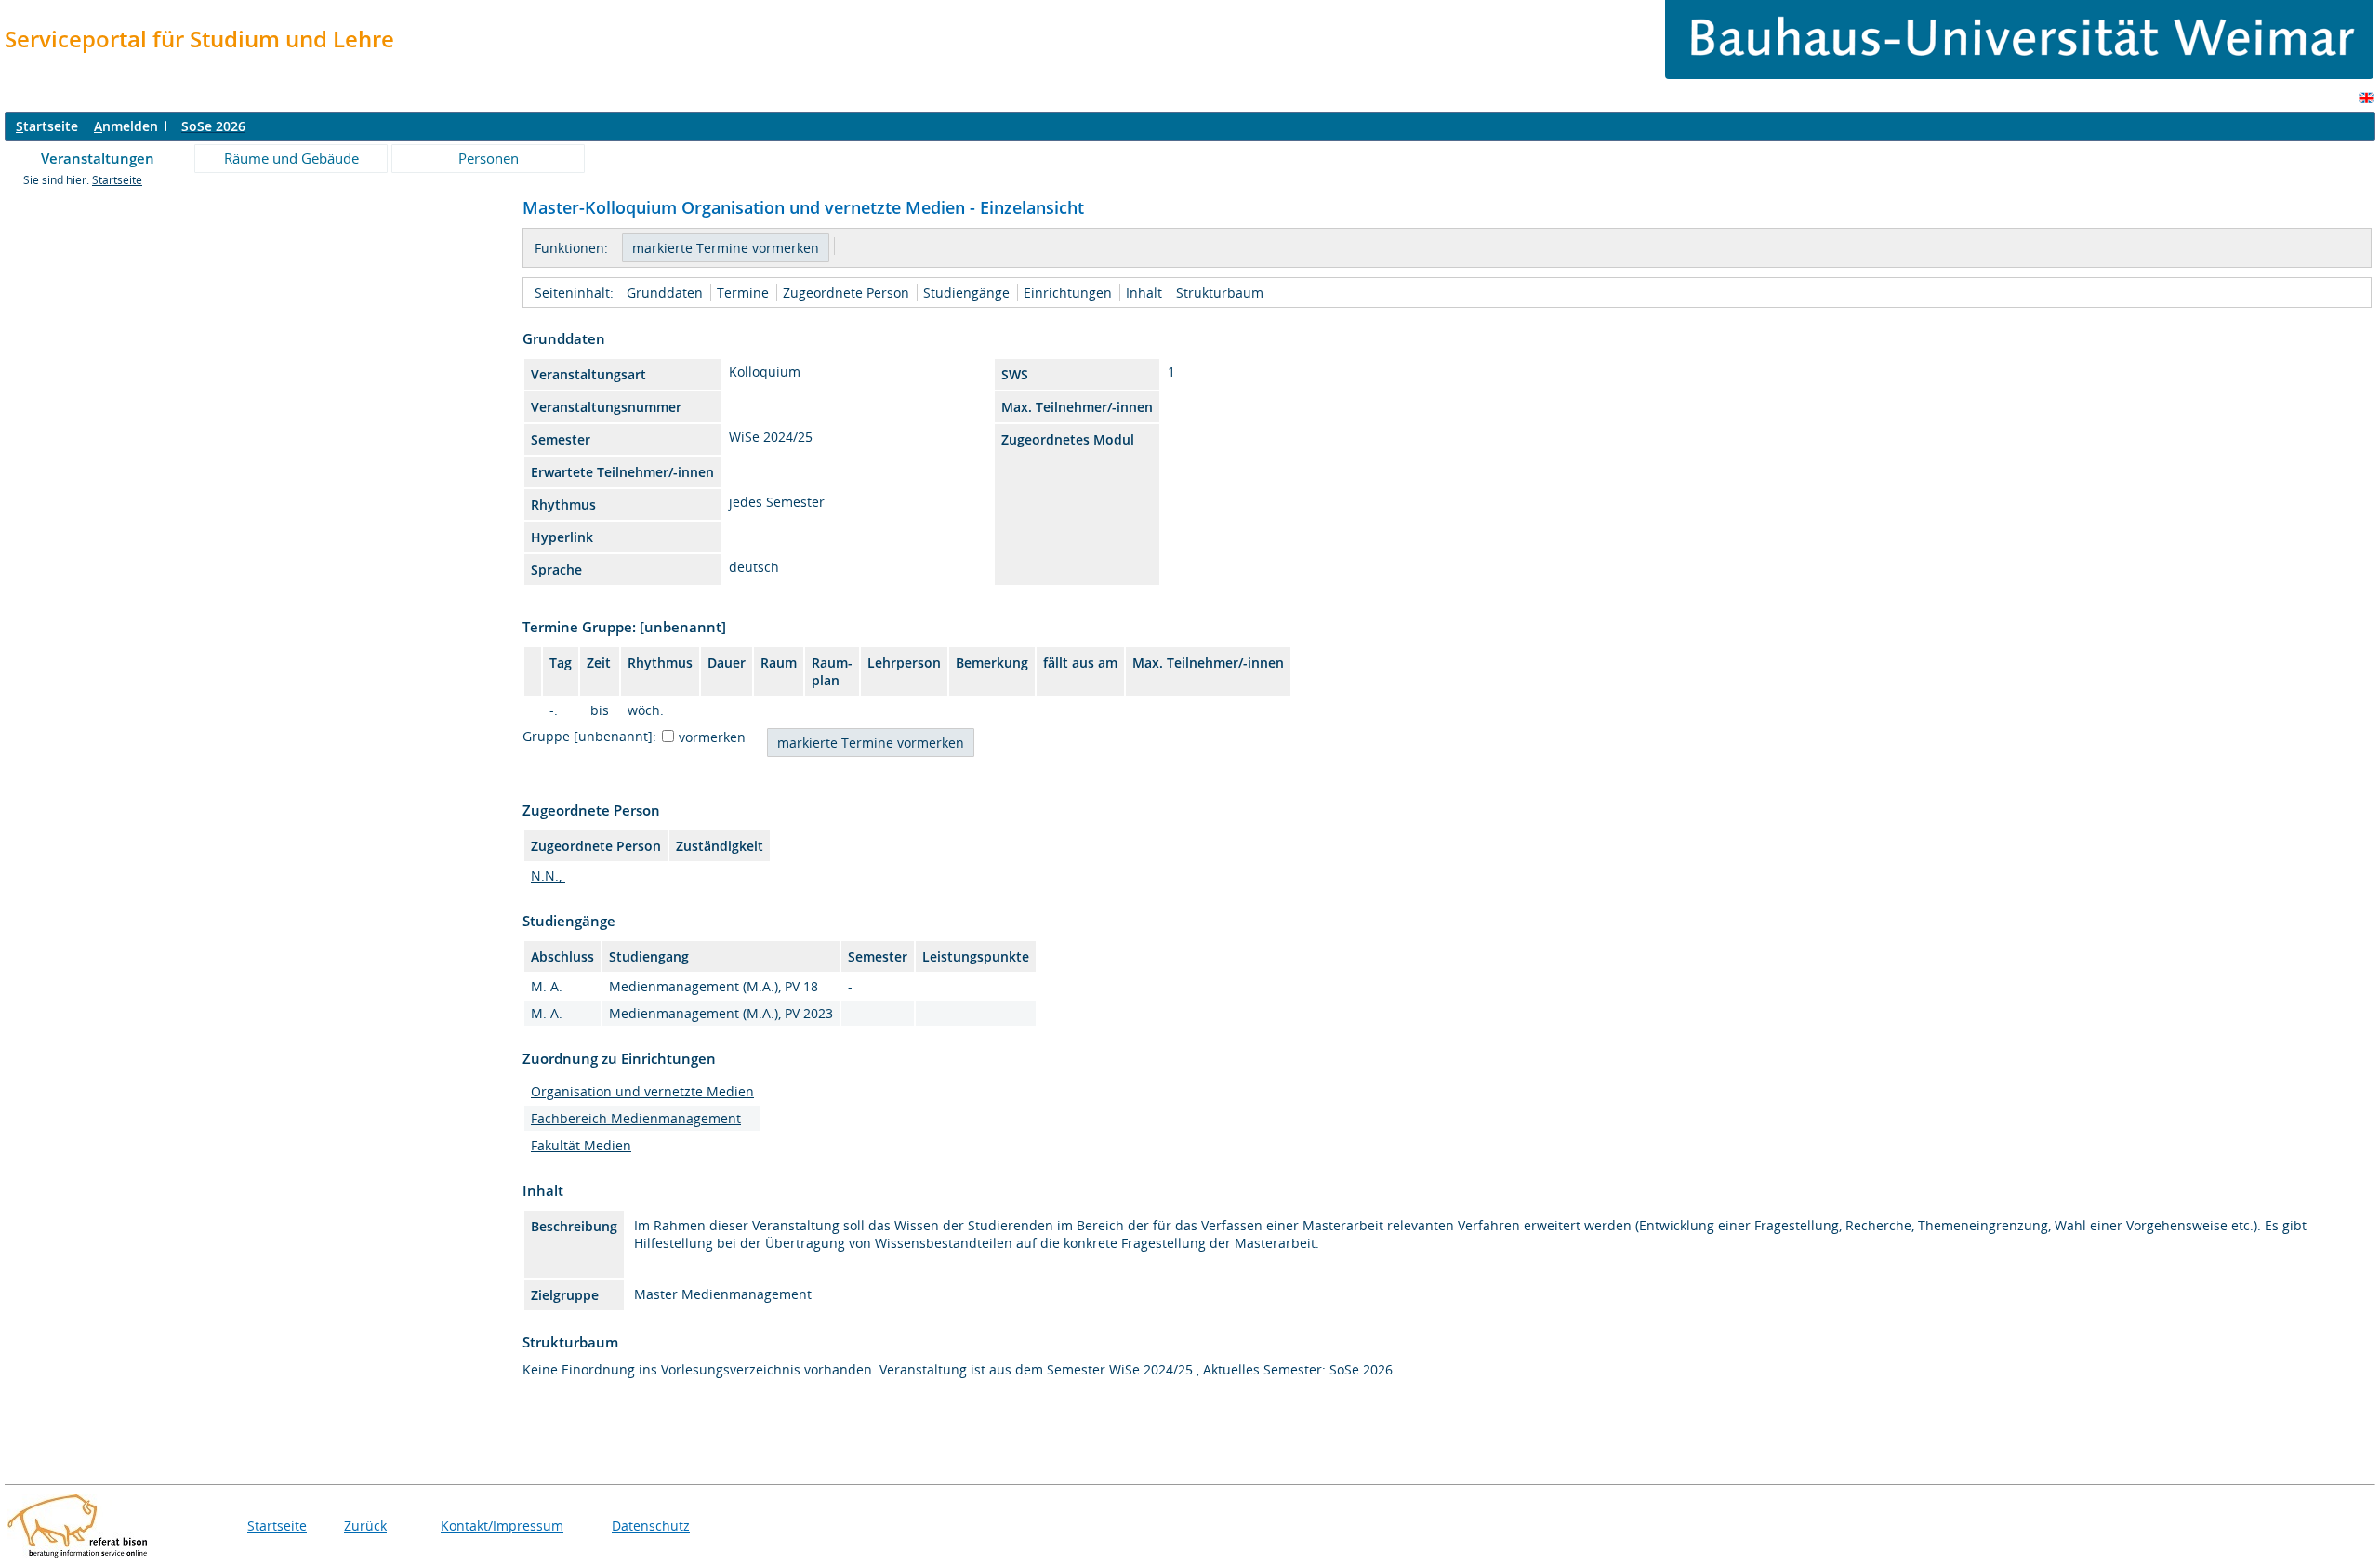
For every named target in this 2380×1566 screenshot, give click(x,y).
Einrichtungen (1068, 292)
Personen (489, 158)
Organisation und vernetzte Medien (642, 1091)
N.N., (548, 876)
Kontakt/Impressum (502, 1526)
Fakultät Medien (581, 1145)
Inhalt (1144, 292)
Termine (743, 292)
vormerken (712, 737)
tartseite (47, 126)
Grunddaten (665, 292)
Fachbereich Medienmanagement (636, 1118)
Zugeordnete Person (846, 292)
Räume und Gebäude (291, 158)
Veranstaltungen (98, 158)
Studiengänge (966, 292)
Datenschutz (651, 1526)
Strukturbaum (1220, 292)
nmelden (126, 126)
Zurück (365, 1526)
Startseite (117, 180)
